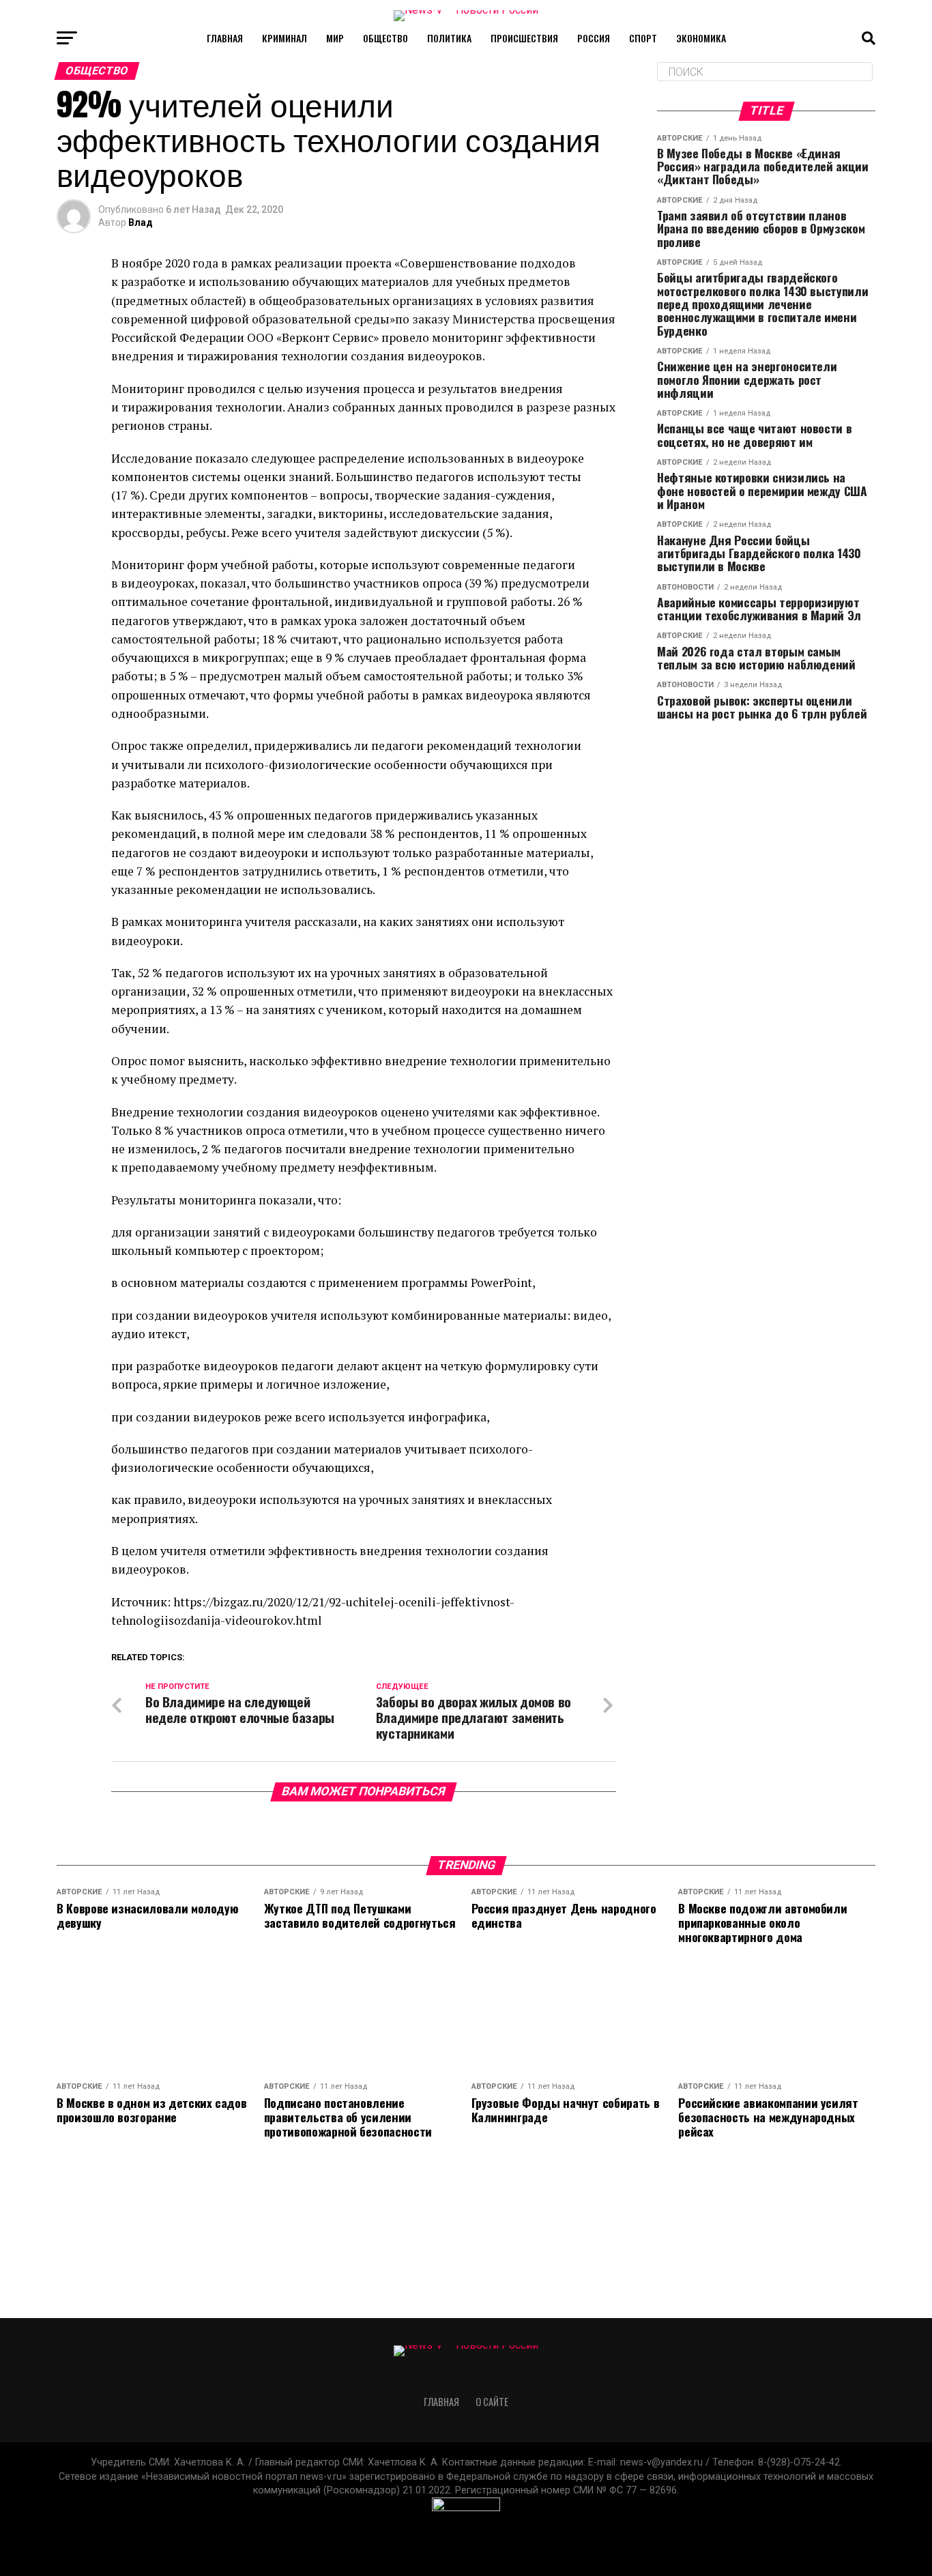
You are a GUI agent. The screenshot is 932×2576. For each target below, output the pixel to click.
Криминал (285, 38)
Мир (335, 38)
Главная (225, 38)
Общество (385, 38)
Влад (141, 222)
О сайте (492, 2402)
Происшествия (524, 38)
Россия (594, 38)
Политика (449, 38)
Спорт (643, 38)
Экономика (701, 38)
